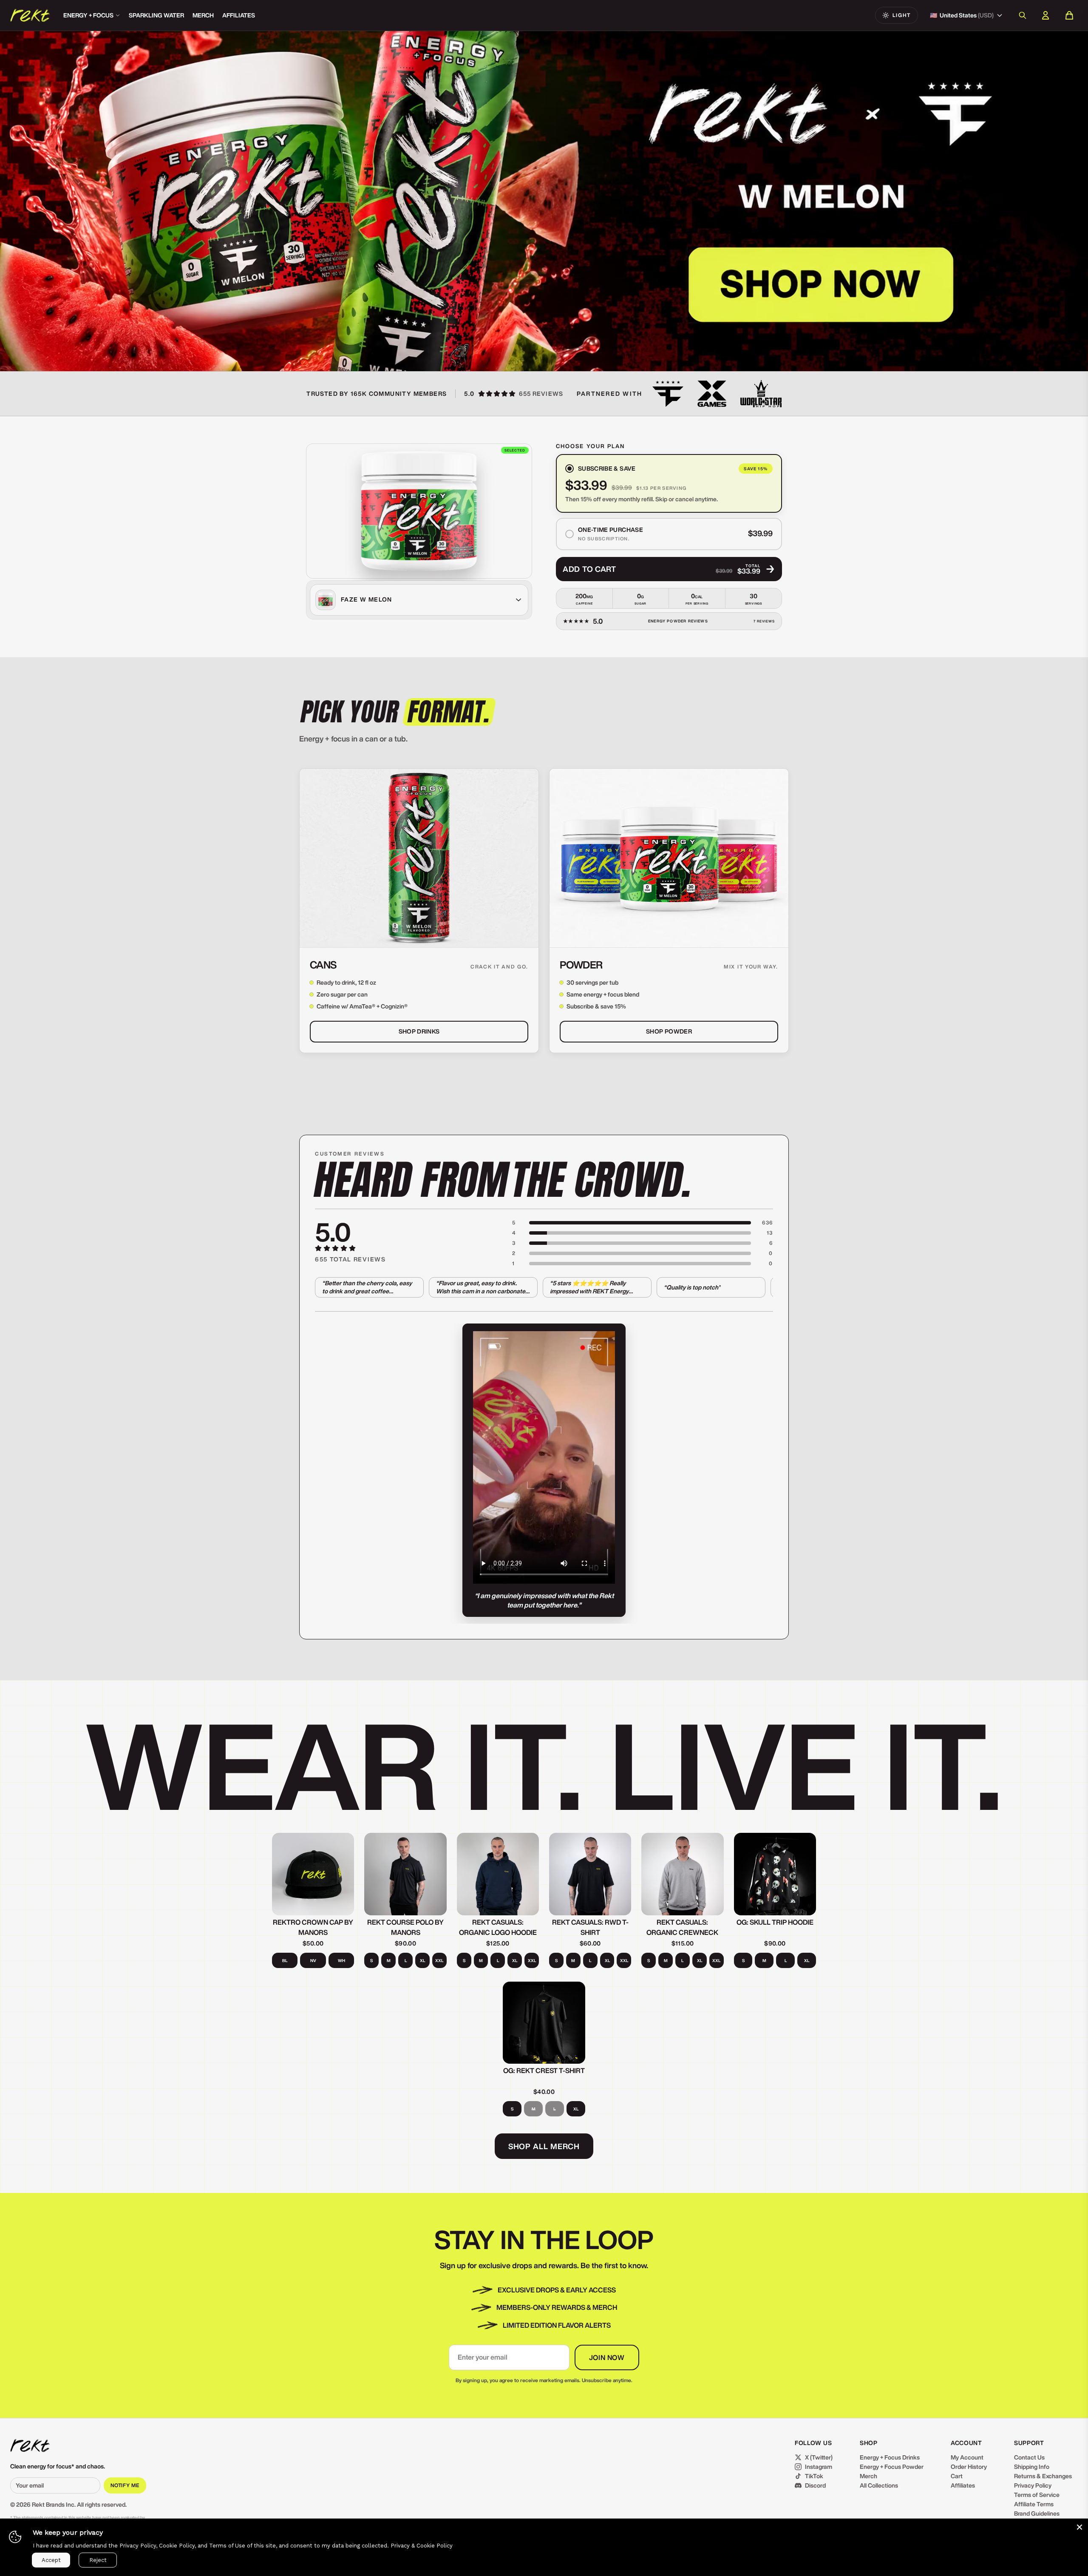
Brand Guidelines (1037, 2514)
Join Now (607, 2357)
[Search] (1023, 15)
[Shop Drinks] (419, 858)
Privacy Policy (1033, 2485)
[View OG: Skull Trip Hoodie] (775, 1874)
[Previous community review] (326, 1474)
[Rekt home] (30, 2445)
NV (313, 1960)
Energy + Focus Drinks (890, 2457)
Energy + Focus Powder (892, 2467)
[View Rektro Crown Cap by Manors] (313, 1874)
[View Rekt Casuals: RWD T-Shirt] (590, 1874)
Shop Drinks (419, 1031)
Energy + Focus (88, 15)
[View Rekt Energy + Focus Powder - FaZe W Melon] (419, 511)
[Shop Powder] (669, 858)
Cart (957, 2476)
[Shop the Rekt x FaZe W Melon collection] (272, 201)
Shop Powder (669, 1031)
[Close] (1079, 2527)
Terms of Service (1037, 2495)
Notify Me (125, 2485)
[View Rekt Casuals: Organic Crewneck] (682, 1874)
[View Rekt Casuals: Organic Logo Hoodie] (498, 1874)
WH (341, 1960)
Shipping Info (1032, 2467)
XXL (439, 1960)
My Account (967, 2457)
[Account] (1045, 15)
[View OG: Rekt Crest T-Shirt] (544, 2023)
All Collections (879, 2485)
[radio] (669, 483)
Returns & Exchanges (1043, 2476)
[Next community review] (762, 1474)
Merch (203, 15)
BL (285, 1960)
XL (422, 1960)
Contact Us (1029, 2457)
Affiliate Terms (1034, 2504)
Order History (969, 2467)
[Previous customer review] (326, 1287)
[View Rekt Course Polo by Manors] (405, 1874)
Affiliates (239, 15)
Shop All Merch (544, 2146)
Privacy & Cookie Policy (422, 2546)
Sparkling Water (156, 15)
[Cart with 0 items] (1069, 15)
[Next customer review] (762, 1287)
